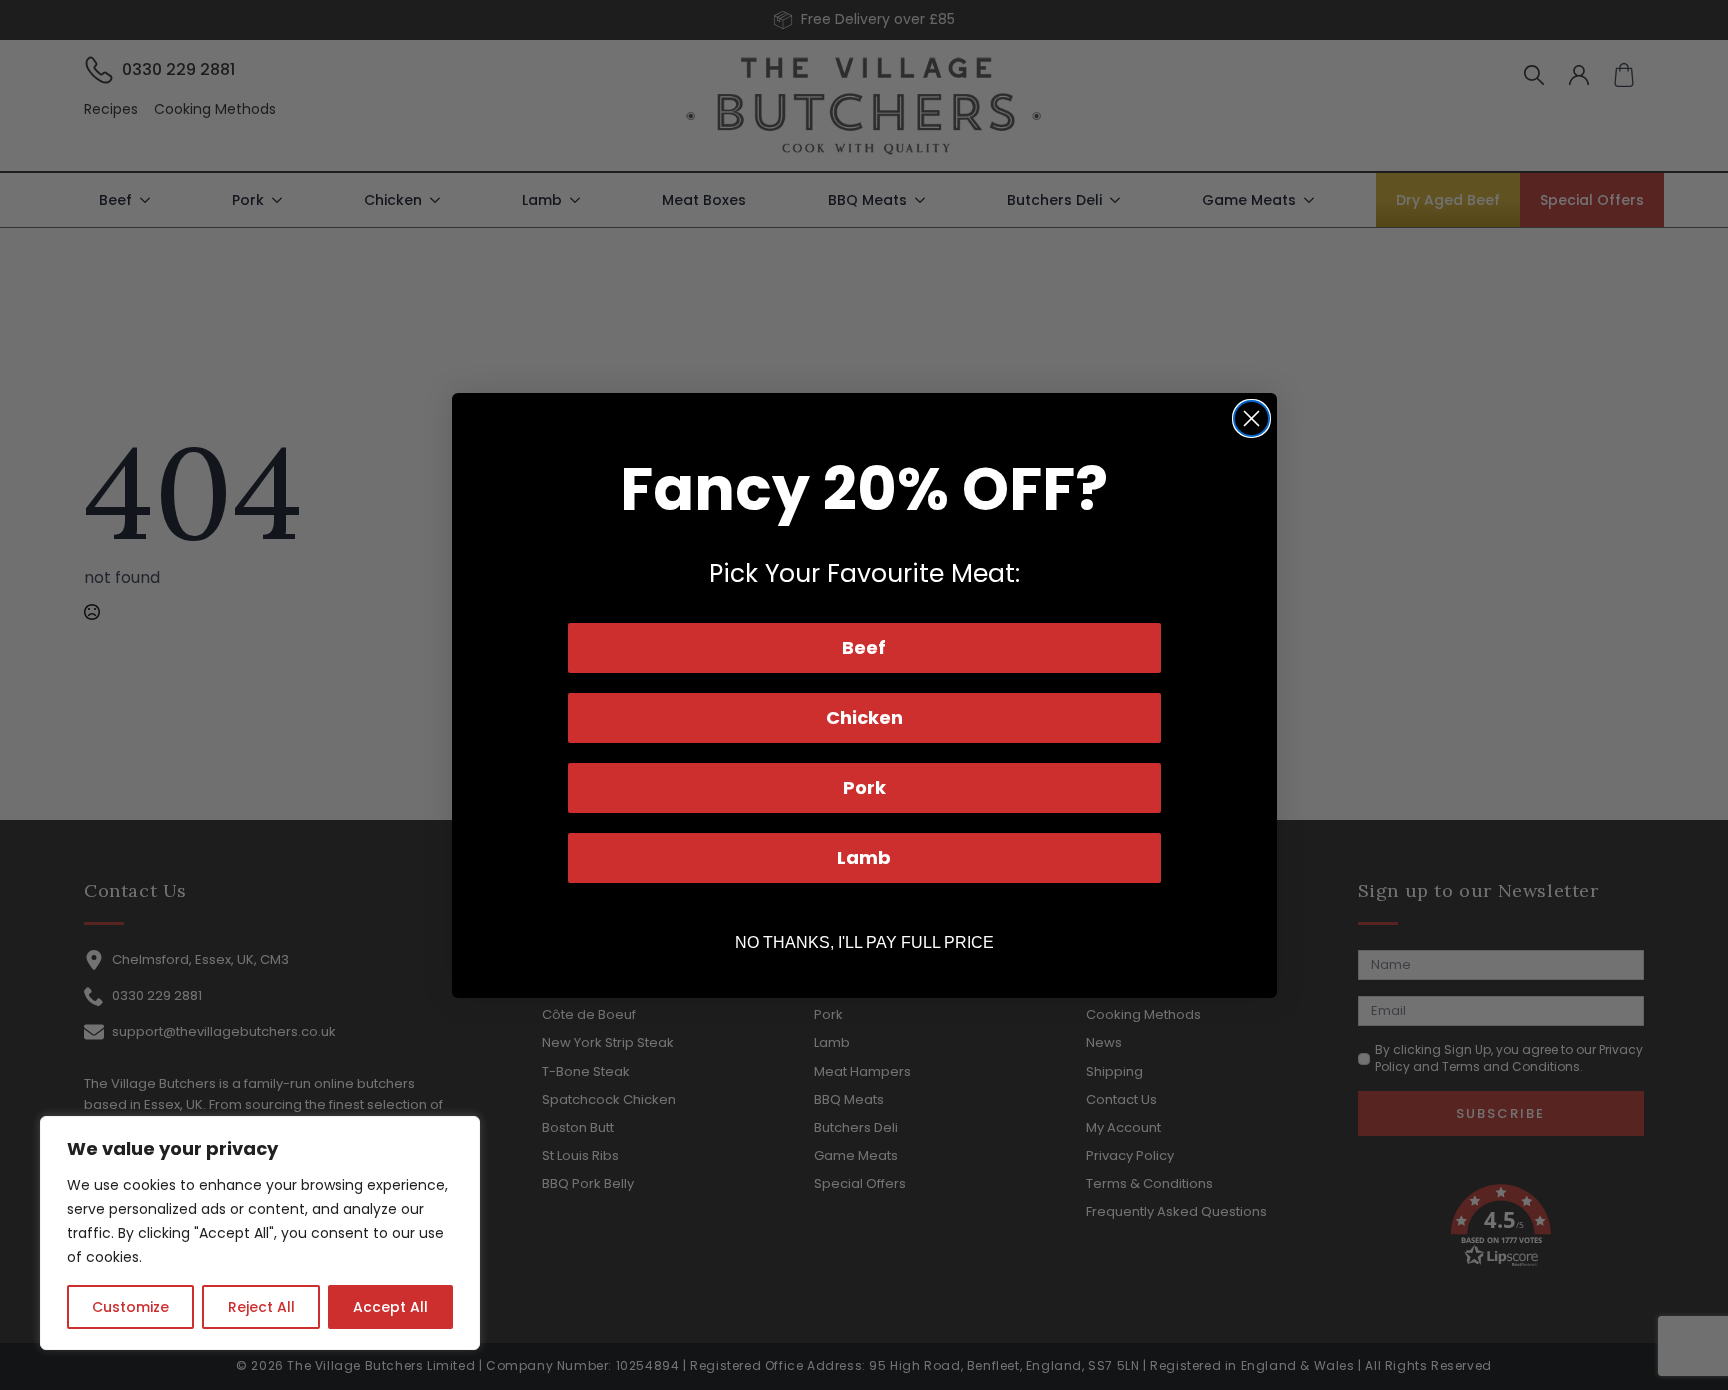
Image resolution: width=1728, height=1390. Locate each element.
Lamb (864, 857)
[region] (260, 1233)
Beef (864, 647)
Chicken (864, 717)
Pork (864, 787)
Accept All (390, 1307)
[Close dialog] (1251, 418)
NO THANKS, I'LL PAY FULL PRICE (864, 942)
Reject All (261, 1307)
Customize (130, 1307)
